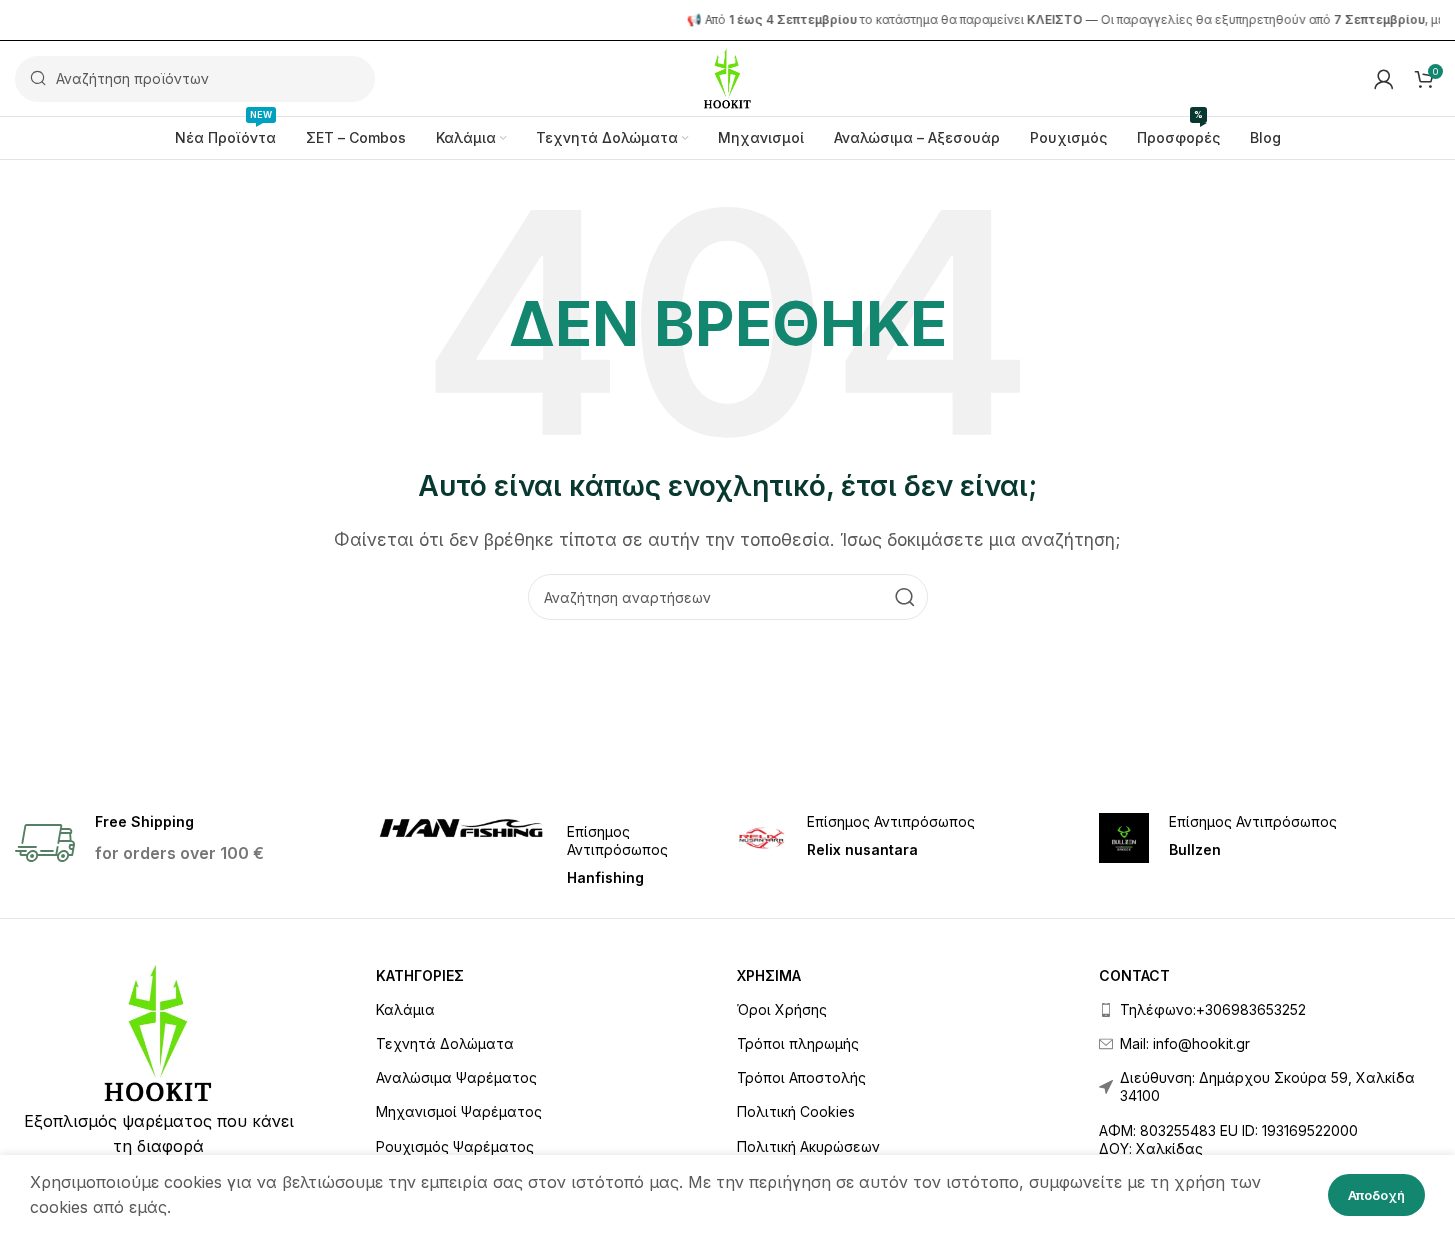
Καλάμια (405, 1009)
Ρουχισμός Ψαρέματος (455, 1146)
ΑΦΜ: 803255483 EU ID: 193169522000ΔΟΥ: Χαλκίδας (1228, 1139)
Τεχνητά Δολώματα (445, 1043)
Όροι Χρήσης (782, 1009)
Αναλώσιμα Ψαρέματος (456, 1077)
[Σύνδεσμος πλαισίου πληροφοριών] (546, 850)
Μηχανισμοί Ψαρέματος (459, 1111)
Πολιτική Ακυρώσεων (808, 1146)
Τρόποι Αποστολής (801, 1077)
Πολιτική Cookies (796, 1111)
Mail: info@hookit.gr (1185, 1043)
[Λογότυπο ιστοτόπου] (727, 77)
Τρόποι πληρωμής (798, 1043)
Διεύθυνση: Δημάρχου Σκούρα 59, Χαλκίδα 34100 (1267, 1086)
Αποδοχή (1376, 1195)
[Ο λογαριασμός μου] (1384, 79)
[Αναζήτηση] (905, 597)
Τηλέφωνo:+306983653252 (1213, 1009)
